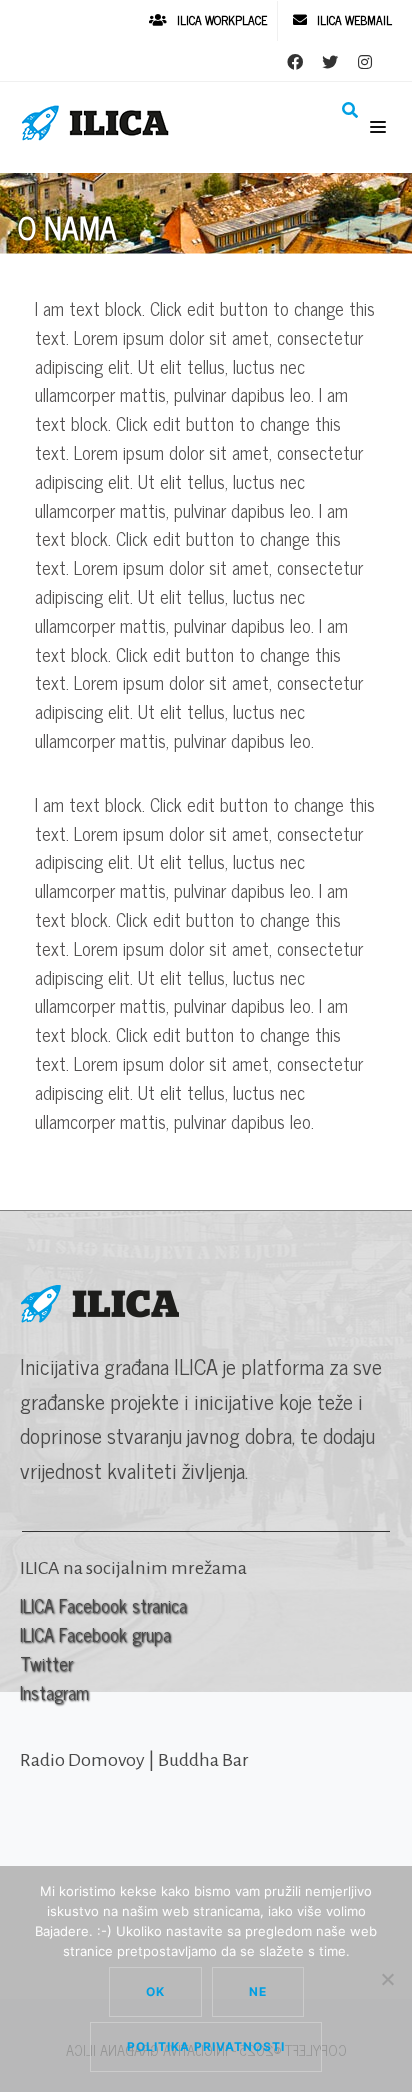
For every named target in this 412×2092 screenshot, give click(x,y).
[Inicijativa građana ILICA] (100, 123)
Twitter (46, 1663)
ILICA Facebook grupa (95, 1634)
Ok (155, 1991)
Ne (258, 1991)
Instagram (54, 1692)
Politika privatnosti (206, 2046)
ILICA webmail (354, 20)
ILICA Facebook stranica (103, 1605)
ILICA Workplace (222, 20)
